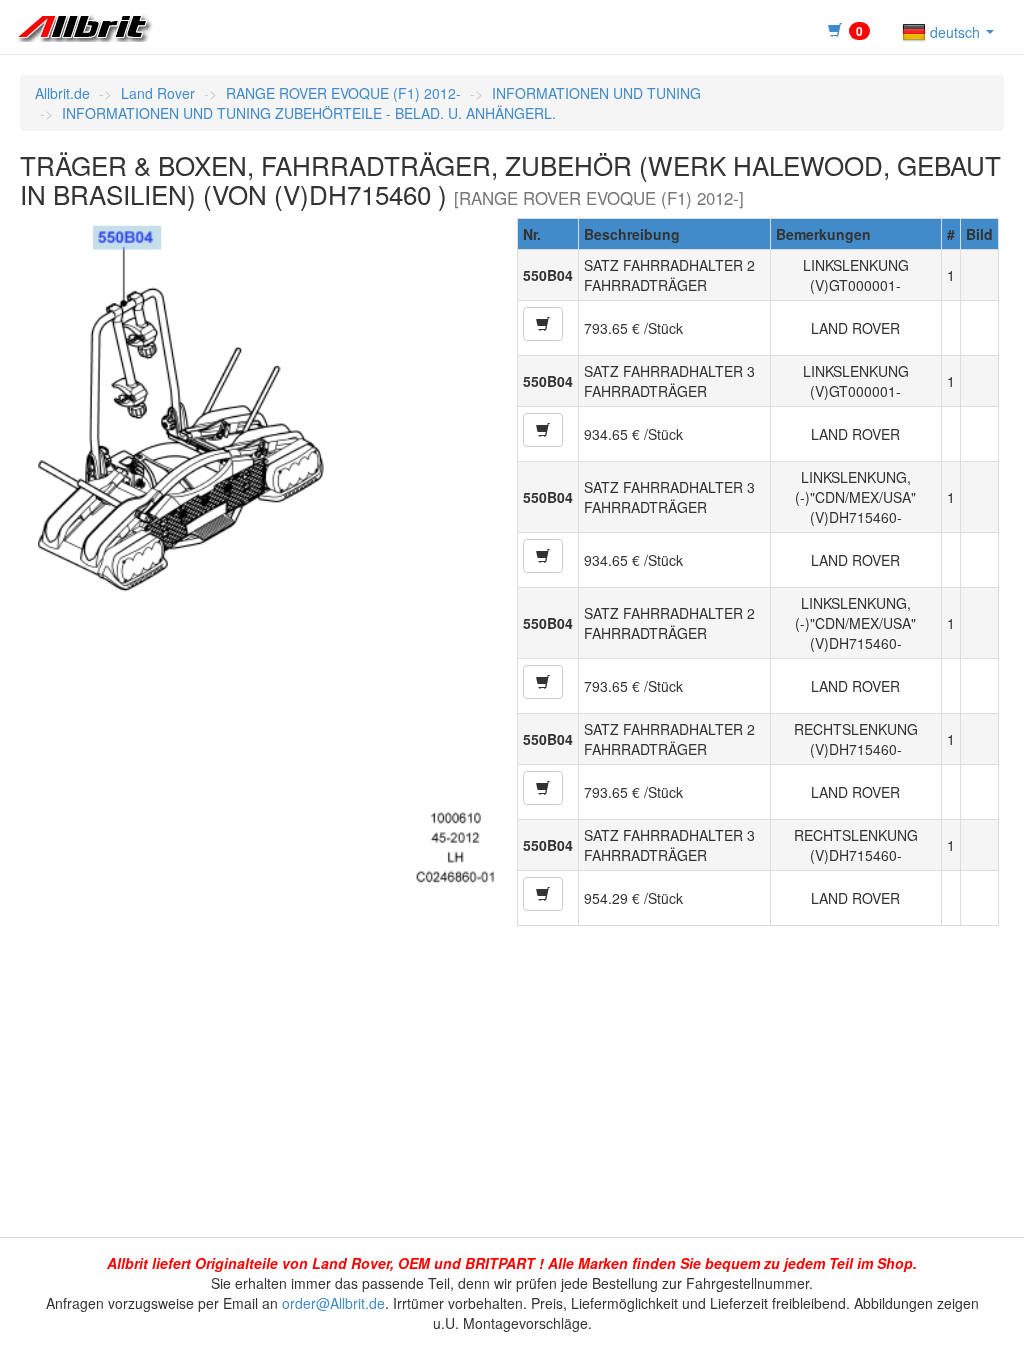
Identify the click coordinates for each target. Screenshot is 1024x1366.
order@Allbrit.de (333, 1303)
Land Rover (158, 93)
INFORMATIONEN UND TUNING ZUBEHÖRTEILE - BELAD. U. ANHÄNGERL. (309, 113)
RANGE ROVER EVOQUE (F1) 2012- (343, 93)
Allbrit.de (62, 93)
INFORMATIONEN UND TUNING (596, 93)
